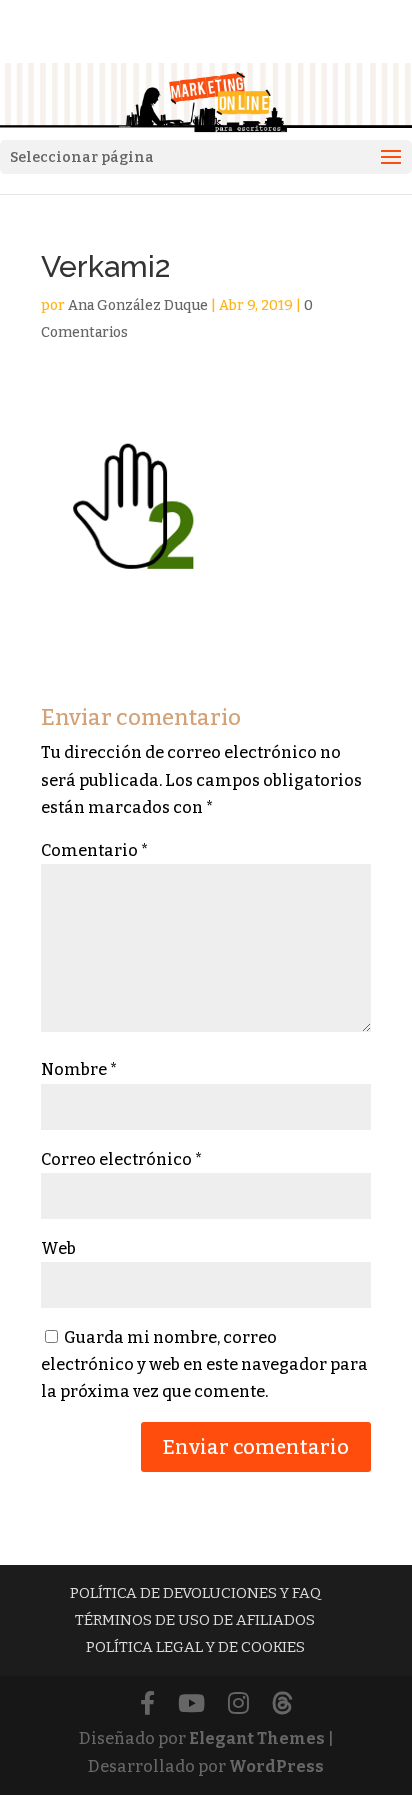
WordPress (276, 1766)
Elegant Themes (257, 1738)
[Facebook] (147, 1704)
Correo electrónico (122, 1159)
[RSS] (282, 1704)
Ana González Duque (138, 305)
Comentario (95, 850)
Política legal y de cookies (195, 1647)
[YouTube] (191, 1704)
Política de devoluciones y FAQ (195, 1593)
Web (58, 1248)
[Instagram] (238, 1704)
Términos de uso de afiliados (195, 1620)
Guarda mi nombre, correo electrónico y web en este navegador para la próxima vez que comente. (204, 1364)
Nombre (79, 1069)
